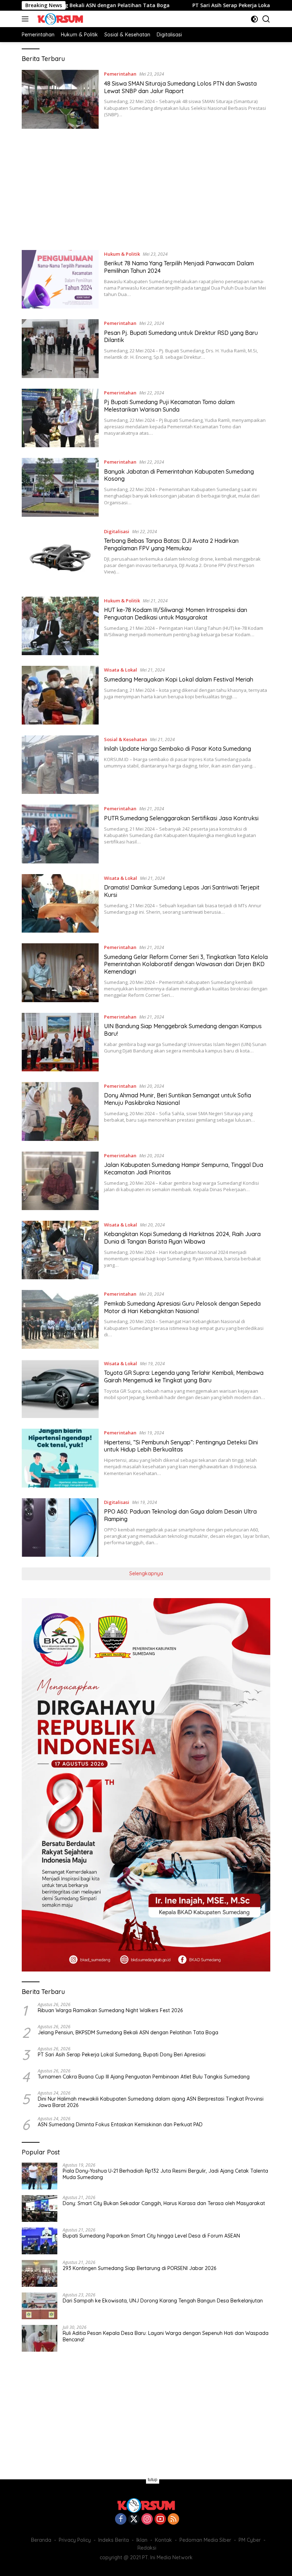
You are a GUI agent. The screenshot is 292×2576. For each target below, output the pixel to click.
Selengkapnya (146, 1573)
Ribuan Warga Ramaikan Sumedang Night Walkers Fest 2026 (110, 2010)
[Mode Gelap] (254, 19)
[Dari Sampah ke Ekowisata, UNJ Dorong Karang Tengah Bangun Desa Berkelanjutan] (40, 2306)
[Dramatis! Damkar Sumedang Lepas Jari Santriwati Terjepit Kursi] (60, 903)
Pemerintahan (120, 74)
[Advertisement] (146, 189)
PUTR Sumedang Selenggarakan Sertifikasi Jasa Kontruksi (181, 818)
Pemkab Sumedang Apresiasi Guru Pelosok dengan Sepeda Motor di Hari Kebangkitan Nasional (182, 1307)
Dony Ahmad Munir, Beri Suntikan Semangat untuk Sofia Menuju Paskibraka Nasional (178, 1099)
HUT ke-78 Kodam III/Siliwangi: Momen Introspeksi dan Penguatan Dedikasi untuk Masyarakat (176, 614)
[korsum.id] (59, 19)
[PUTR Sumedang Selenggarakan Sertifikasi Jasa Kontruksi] (60, 834)
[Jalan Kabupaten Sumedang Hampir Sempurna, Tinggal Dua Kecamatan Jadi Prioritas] (60, 1181)
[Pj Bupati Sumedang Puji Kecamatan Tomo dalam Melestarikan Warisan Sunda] (60, 418)
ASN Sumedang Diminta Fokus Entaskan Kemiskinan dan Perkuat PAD (120, 2124)
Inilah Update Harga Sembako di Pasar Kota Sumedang (178, 749)
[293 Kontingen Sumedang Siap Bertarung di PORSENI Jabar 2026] (40, 2273)
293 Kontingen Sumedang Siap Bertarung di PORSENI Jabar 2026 (139, 2268)
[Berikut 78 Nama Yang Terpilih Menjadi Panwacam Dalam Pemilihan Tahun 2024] (60, 279)
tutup (153, 2480)
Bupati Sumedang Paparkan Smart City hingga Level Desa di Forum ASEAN (151, 2236)
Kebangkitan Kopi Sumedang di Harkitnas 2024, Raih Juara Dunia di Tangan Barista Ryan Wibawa (182, 1238)
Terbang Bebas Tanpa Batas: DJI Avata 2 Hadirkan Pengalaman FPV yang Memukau (171, 544)
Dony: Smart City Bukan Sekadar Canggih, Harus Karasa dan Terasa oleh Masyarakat (164, 2203)
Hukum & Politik (122, 254)
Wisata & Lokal (121, 670)
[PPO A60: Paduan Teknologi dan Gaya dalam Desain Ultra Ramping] (60, 1527)
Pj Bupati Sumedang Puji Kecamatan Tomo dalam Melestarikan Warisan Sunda (169, 406)
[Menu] (27, 19)
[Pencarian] (266, 19)
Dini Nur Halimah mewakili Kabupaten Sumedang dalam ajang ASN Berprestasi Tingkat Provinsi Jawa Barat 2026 (151, 2102)
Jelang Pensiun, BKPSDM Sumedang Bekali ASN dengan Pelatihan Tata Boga (128, 2032)
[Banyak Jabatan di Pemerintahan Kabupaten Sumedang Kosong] (60, 487)
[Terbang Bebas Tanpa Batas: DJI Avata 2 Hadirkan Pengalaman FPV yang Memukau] (60, 557)
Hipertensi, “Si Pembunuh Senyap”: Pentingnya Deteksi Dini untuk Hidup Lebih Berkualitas (181, 1446)
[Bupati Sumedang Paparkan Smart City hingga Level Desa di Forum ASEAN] (40, 2241)
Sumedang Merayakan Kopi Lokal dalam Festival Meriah (179, 679)
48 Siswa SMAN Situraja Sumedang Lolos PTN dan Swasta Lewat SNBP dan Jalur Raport (180, 87)
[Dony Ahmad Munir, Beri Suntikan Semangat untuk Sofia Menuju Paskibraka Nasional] (60, 1111)
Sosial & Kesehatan (126, 739)
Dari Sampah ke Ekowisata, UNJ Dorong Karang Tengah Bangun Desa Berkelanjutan (163, 2301)
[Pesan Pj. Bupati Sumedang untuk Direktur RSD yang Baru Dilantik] (60, 348)
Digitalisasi (117, 531)
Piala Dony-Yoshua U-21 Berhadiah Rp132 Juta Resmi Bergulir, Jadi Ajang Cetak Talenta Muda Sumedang (165, 2174)
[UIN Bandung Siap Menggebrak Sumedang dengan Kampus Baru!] (60, 1042)
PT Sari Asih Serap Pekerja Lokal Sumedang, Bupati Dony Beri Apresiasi (122, 2055)
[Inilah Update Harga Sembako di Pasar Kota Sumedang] (60, 765)
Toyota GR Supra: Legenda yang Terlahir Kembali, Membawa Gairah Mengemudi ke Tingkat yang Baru (184, 1376)
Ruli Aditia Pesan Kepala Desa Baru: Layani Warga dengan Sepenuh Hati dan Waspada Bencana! (166, 2336)
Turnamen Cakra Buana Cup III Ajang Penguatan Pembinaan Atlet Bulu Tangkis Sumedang (144, 2077)
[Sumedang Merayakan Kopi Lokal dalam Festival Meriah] (60, 695)
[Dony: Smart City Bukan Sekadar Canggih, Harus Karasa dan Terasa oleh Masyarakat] (40, 2208)
